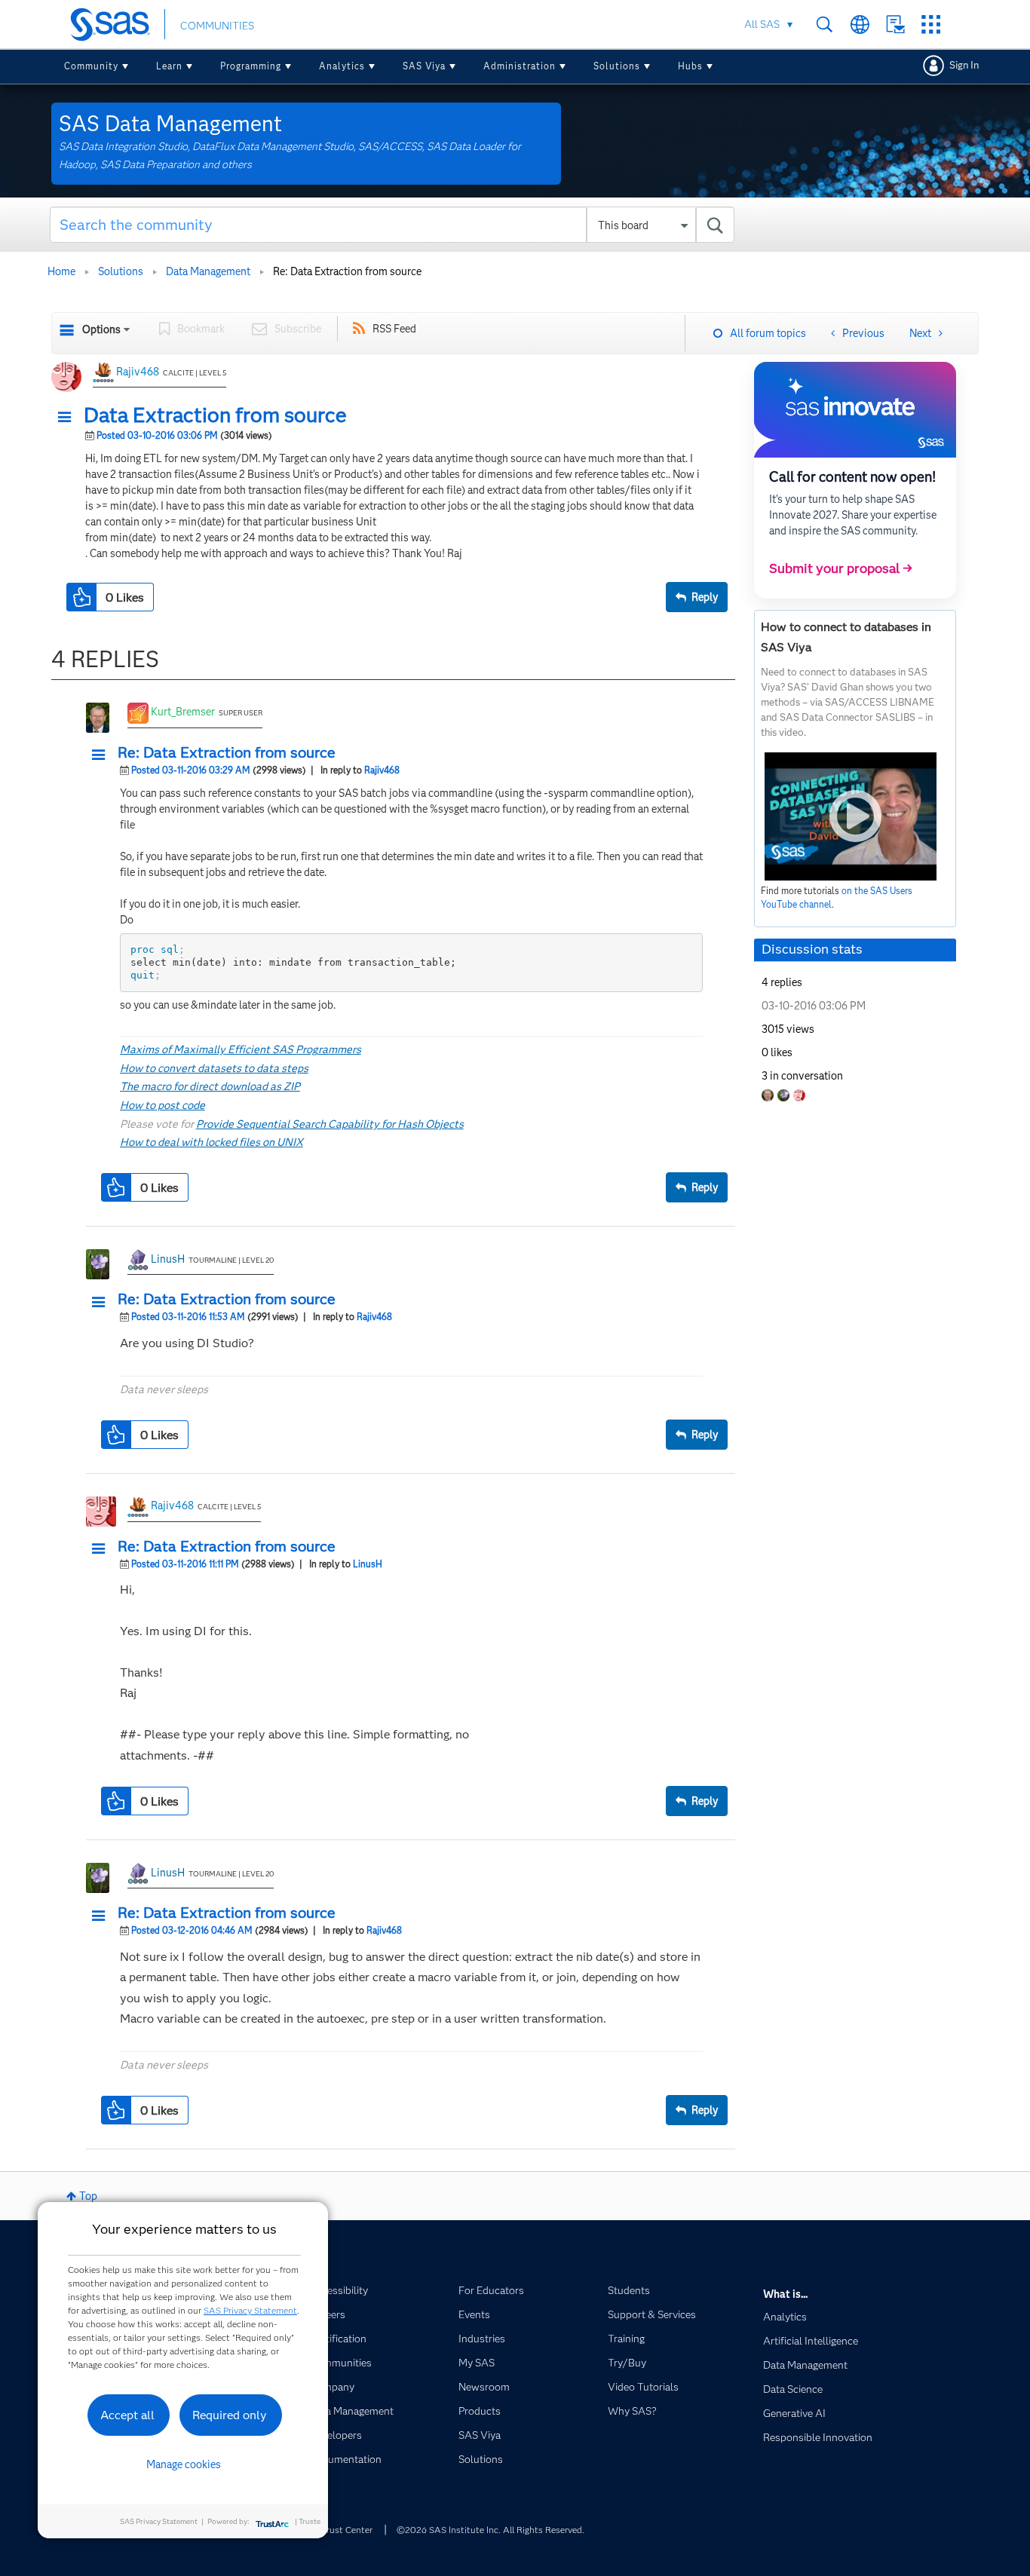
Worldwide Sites (860, 25)
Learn (169, 66)
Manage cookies (184, 2464)
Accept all (127, 2415)
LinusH (168, 1259)
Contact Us (895, 25)
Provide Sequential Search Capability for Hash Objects (330, 1124)
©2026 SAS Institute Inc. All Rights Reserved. (490, 2530)
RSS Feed (394, 329)
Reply (705, 597)
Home (61, 271)
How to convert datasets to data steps (214, 1068)
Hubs (690, 66)
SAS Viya (424, 66)
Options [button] (101, 329)
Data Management (208, 271)
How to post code (162, 1105)
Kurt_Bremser (183, 712)
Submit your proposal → (841, 568)
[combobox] (392, 225)
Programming (251, 66)
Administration (520, 66)
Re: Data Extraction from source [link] (347, 271)
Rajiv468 (138, 372)
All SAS (762, 24)
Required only (230, 2415)
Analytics (342, 66)
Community (91, 66)
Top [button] (88, 2196)
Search (825, 25)
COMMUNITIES (217, 26)
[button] (69, 418)
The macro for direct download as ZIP (210, 1086)
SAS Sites (931, 25)
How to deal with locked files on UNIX (212, 1142)
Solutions (617, 66)
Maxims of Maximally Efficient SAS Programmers (241, 1049)
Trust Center (347, 2530)
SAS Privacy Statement (250, 2310)
